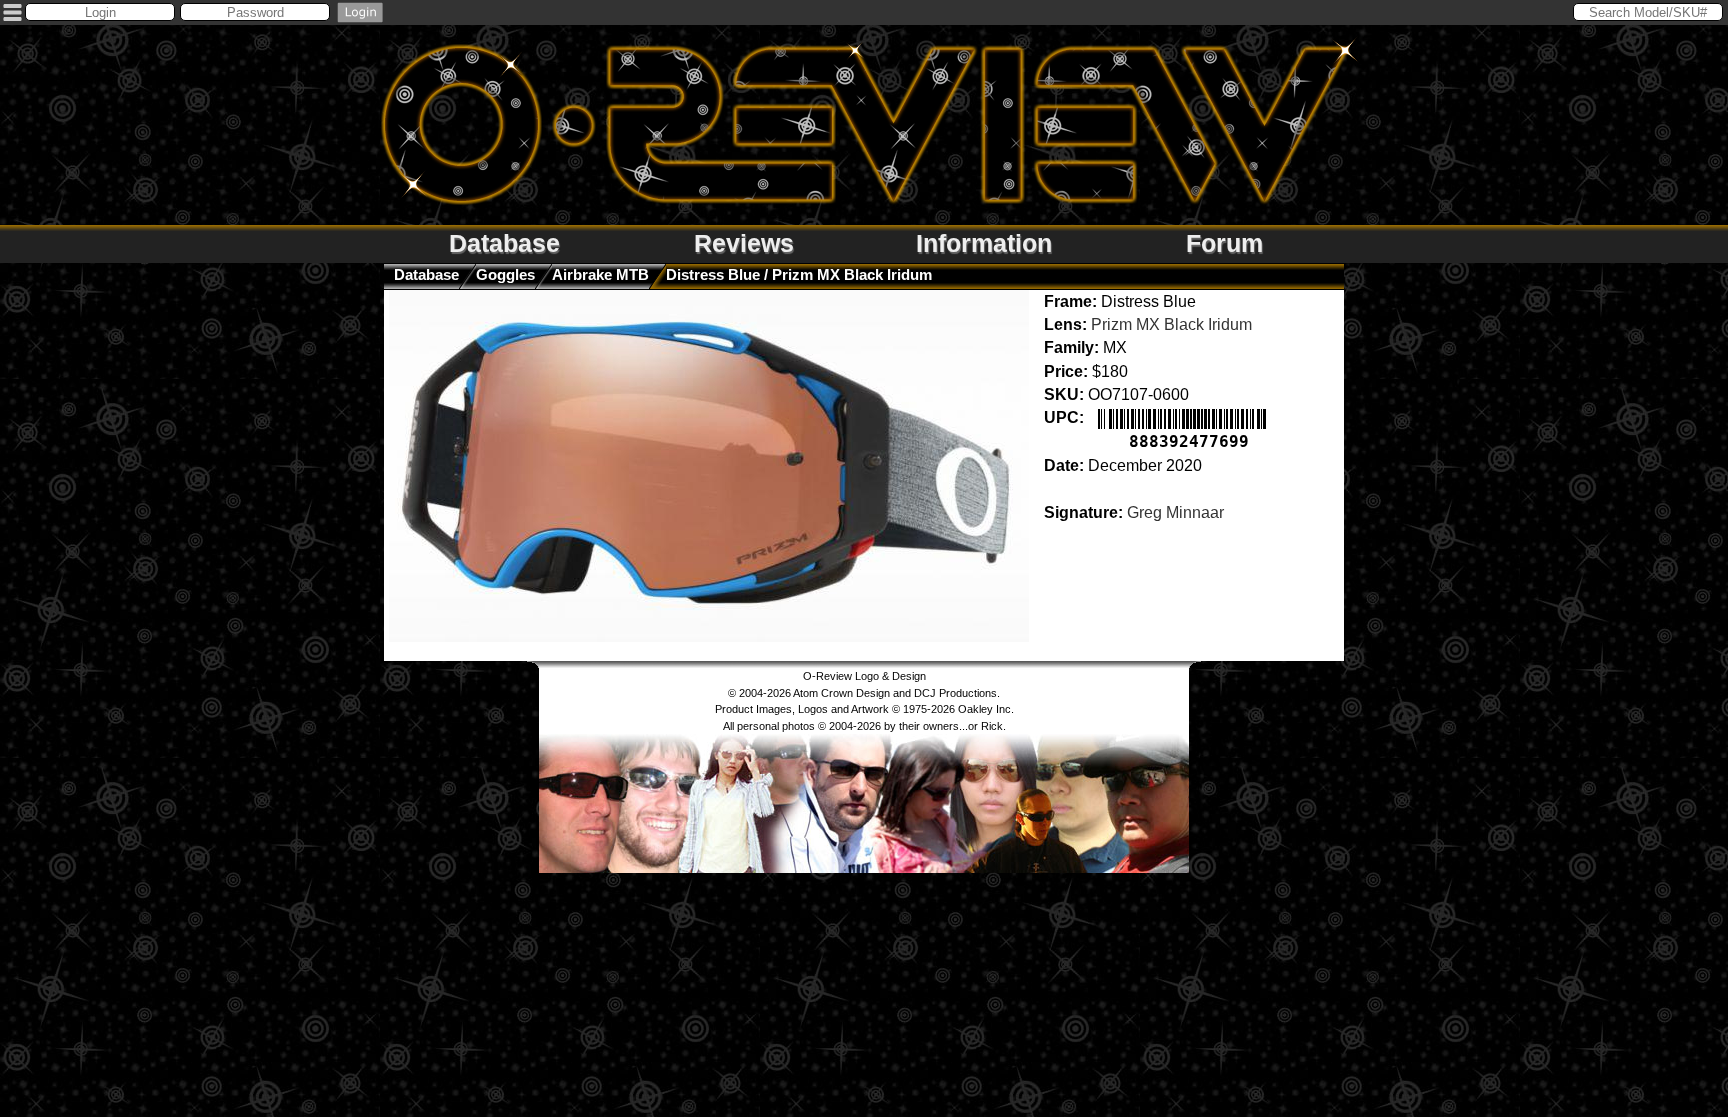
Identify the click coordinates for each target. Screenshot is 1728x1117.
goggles (505, 274)
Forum (1224, 243)
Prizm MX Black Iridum (1171, 324)
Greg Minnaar (1175, 512)
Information (984, 243)
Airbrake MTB (600, 274)
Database (504, 243)
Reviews (744, 243)
